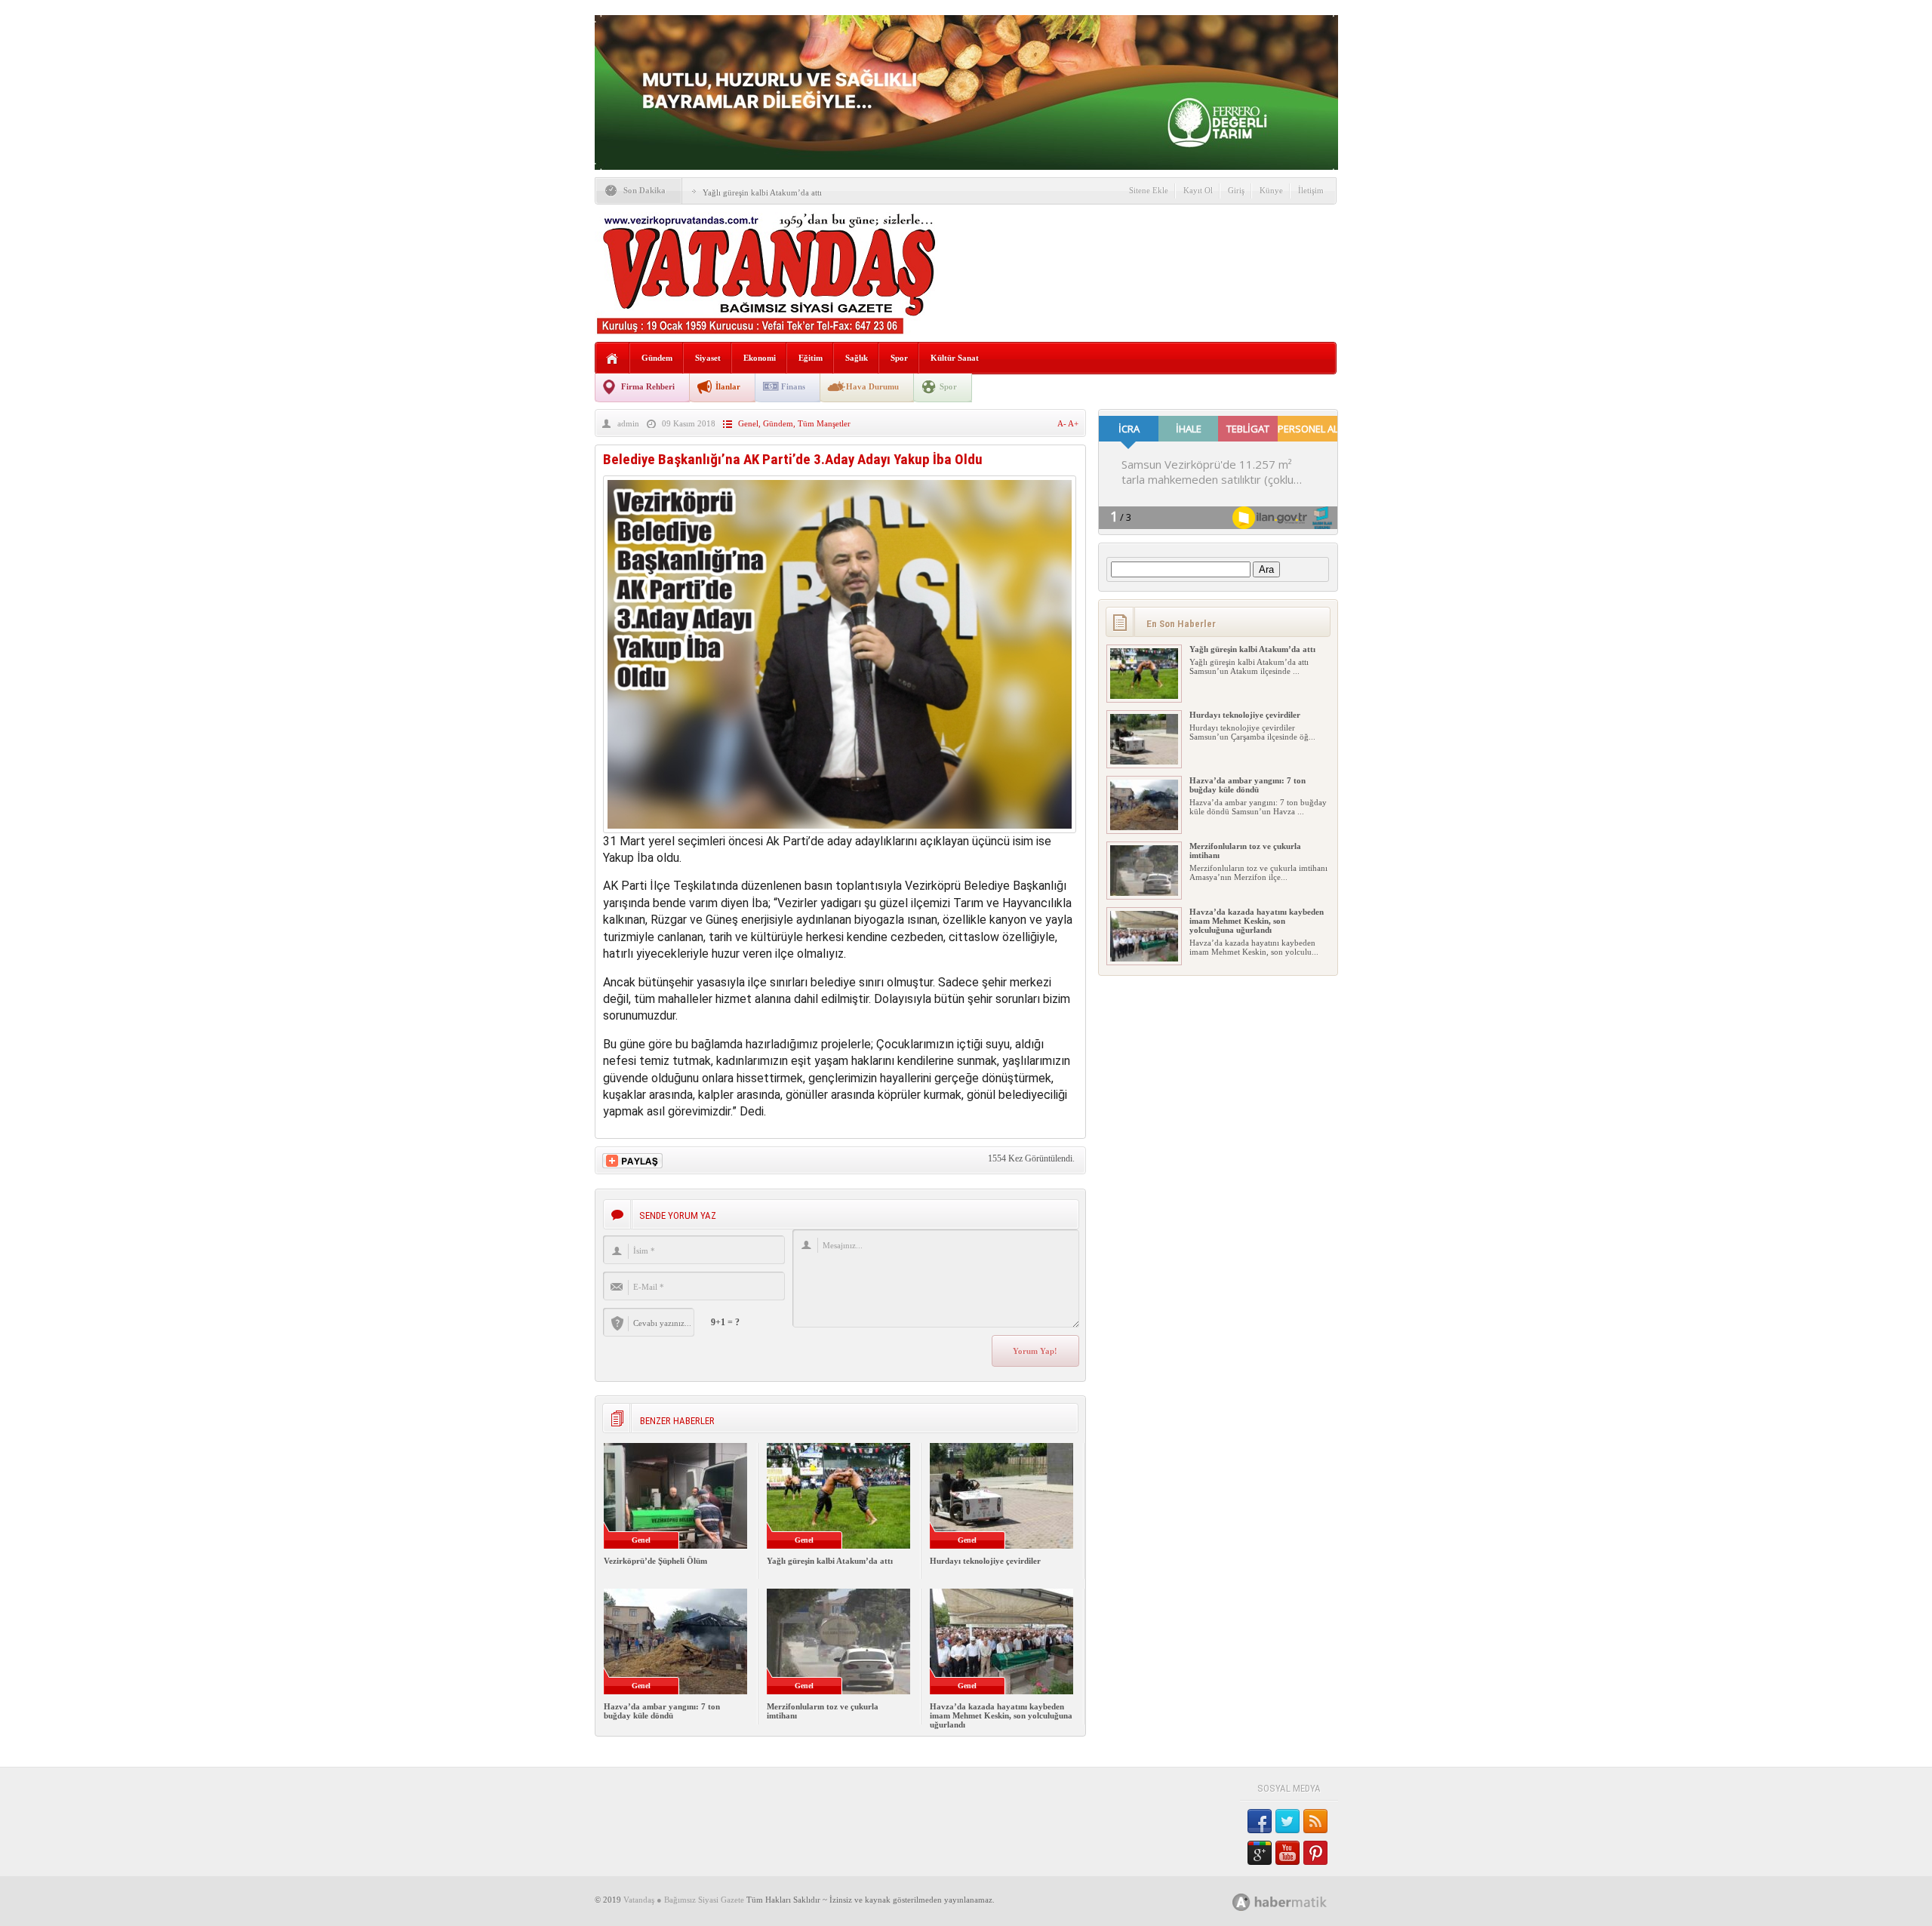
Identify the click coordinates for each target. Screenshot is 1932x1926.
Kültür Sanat (955, 358)
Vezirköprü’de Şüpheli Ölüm (655, 1561)
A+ (1073, 423)
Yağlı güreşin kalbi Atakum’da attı (762, 192)
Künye (1271, 190)
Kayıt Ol (1198, 190)
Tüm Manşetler (824, 423)
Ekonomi (760, 358)
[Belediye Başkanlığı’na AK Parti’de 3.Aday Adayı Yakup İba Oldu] (840, 829)
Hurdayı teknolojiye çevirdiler (985, 1561)
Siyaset (708, 358)
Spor (899, 358)
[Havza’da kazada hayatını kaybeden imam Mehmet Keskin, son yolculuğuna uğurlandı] (1144, 958)
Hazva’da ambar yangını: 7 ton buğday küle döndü (662, 1711)
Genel (748, 423)
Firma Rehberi (648, 386)
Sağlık (857, 358)
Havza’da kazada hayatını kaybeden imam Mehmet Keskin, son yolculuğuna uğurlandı (1001, 1715)
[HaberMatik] (1296, 1901)
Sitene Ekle (1149, 190)
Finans (793, 386)
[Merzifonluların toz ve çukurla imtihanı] (1144, 893)
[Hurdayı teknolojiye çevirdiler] (1144, 761)
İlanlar (728, 386)
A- (1063, 423)
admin (628, 423)
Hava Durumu (872, 386)
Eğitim (811, 358)
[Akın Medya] (1241, 1902)
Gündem (657, 358)
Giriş (1236, 190)
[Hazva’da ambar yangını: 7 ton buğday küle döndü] (1144, 827)
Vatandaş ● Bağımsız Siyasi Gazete (684, 1900)
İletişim (1311, 190)
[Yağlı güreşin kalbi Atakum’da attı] (1144, 696)
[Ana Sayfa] (612, 359)
